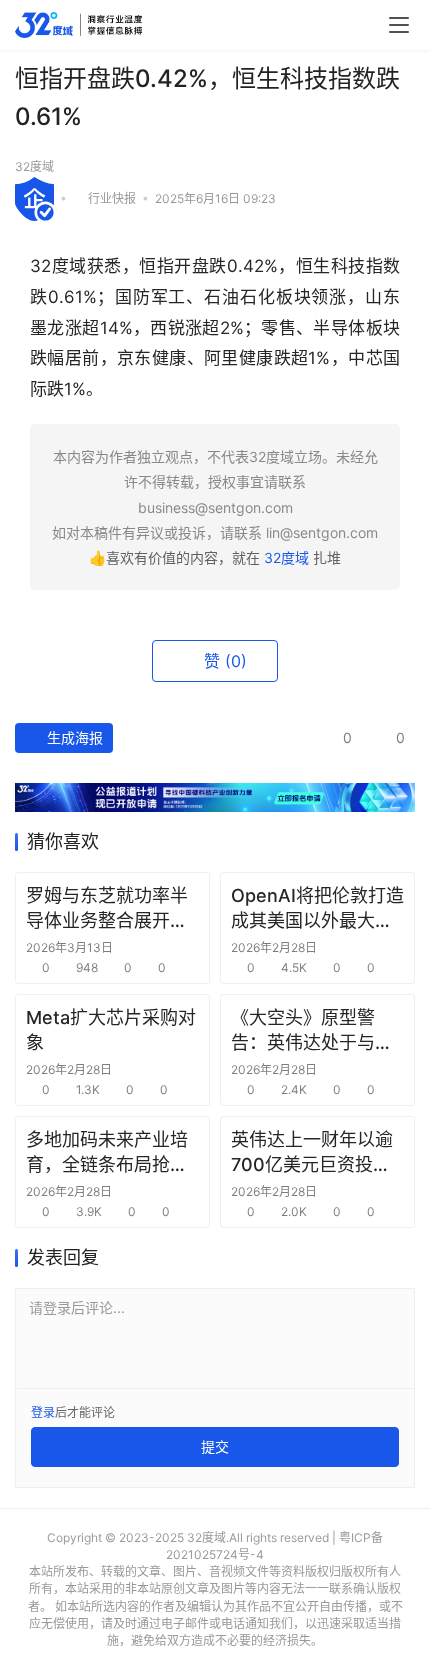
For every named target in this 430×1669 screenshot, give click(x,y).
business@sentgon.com (215, 507)
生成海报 (73, 737)
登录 (43, 1412)
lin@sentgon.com (322, 532)
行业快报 (112, 197)
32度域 (34, 166)
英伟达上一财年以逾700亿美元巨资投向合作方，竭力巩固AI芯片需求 (312, 1153)
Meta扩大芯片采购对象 (111, 1030)
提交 (215, 1446)
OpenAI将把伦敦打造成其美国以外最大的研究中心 (317, 909)
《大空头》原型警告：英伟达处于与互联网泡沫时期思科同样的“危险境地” (312, 1031)
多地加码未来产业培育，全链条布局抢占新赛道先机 (107, 1153)
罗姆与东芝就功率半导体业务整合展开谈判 (107, 909)
